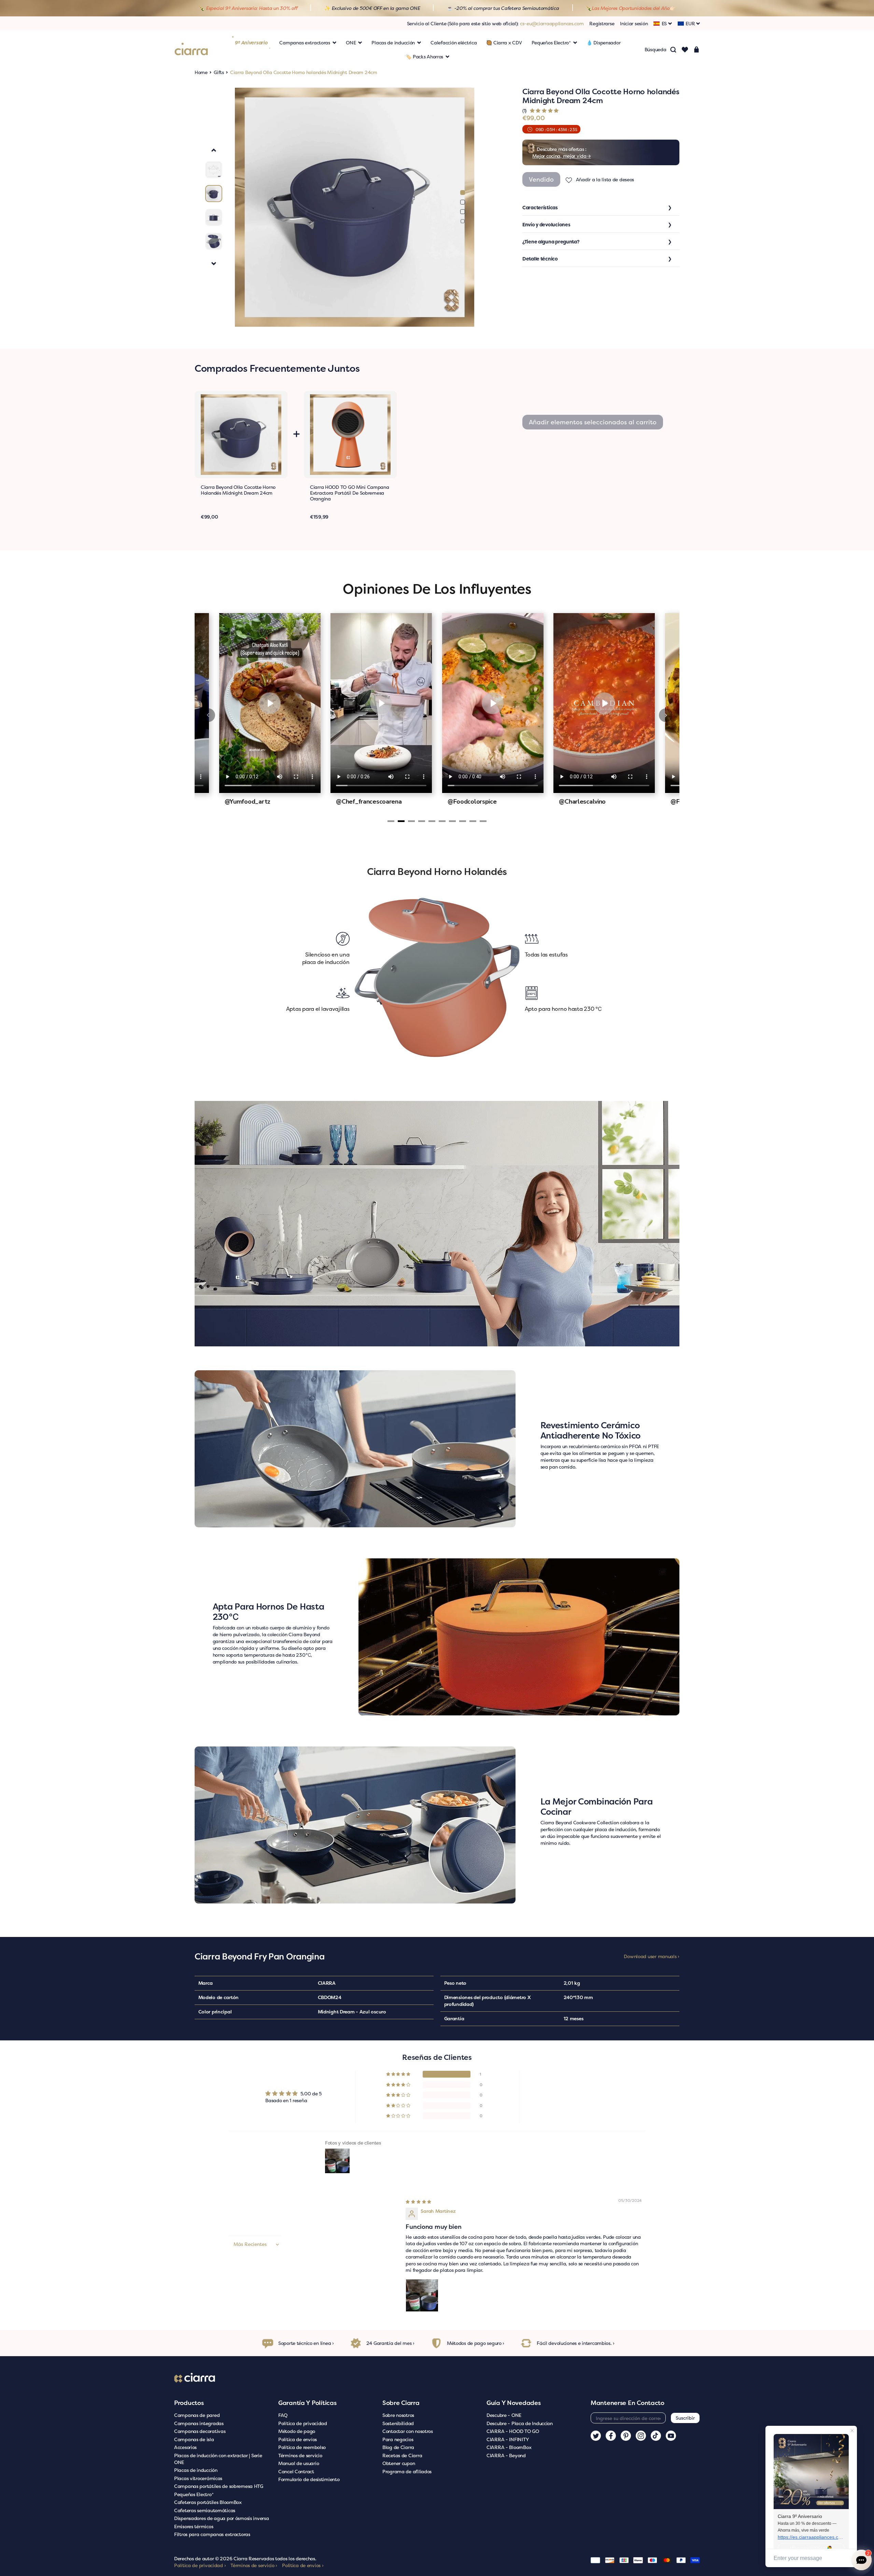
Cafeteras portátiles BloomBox (208, 2502)
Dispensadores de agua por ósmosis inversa (222, 2518)
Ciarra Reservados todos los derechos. (275, 2558)
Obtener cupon (399, 2463)
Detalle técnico (540, 259)
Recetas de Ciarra (402, 2455)
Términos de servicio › (254, 2565)
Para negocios (398, 2439)
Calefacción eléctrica (454, 43)
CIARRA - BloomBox (509, 2447)
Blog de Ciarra (398, 2447)
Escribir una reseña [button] (581, 2097)
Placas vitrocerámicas (198, 2478)
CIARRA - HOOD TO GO (513, 2431)
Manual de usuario (299, 2463)
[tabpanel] (355, 207)
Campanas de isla (194, 2439)
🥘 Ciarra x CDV (504, 43)
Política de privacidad (303, 2423)
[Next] (666, 715)
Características (540, 207)
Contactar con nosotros (408, 2431)
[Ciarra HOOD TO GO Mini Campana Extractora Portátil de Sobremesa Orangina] (350, 435)
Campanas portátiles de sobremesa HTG (219, 2486)
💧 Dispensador (603, 43)
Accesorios (185, 2447)
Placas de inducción (196, 2470)
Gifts (219, 72)
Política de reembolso (302, 2447)
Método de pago (297, 2431)
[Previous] (208, 715)
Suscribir (685, 2418)
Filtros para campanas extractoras (212, 2534)
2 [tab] (463, 202)
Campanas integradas (199, 2423)
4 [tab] (462, 221)
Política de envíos (298, 2439)
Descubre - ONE (504, 2415)
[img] (418, 2201)
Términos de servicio (300, 2455)
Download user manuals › (652, 1956)
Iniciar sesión (634, 23)
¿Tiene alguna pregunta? (551, 242)
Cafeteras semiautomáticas (205, 2510)
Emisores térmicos (194, 2526)
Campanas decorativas (200, 2431)
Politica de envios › (303, 2565)
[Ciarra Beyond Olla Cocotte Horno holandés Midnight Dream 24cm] (241, 435)
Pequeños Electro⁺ (194, 2494)
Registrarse (602, 23)
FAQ (283, 2415)
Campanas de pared (197, 2415)
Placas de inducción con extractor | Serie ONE (218, 2459)
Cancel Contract (296, 2471)
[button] (544, 110)
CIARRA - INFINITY (508, 2439)
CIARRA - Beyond (506, 2455)
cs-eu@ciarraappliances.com (552, 23)
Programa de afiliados (407, 2471)
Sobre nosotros (398, 2415)
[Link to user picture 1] (422, 2295)
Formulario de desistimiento (309, 2479)
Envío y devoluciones (546, 224)
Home (201, 72)
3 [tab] (463, 212)
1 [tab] (463, 193)
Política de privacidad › (200, 2565)
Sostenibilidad (398, 2423)
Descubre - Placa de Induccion (520, 2423)
